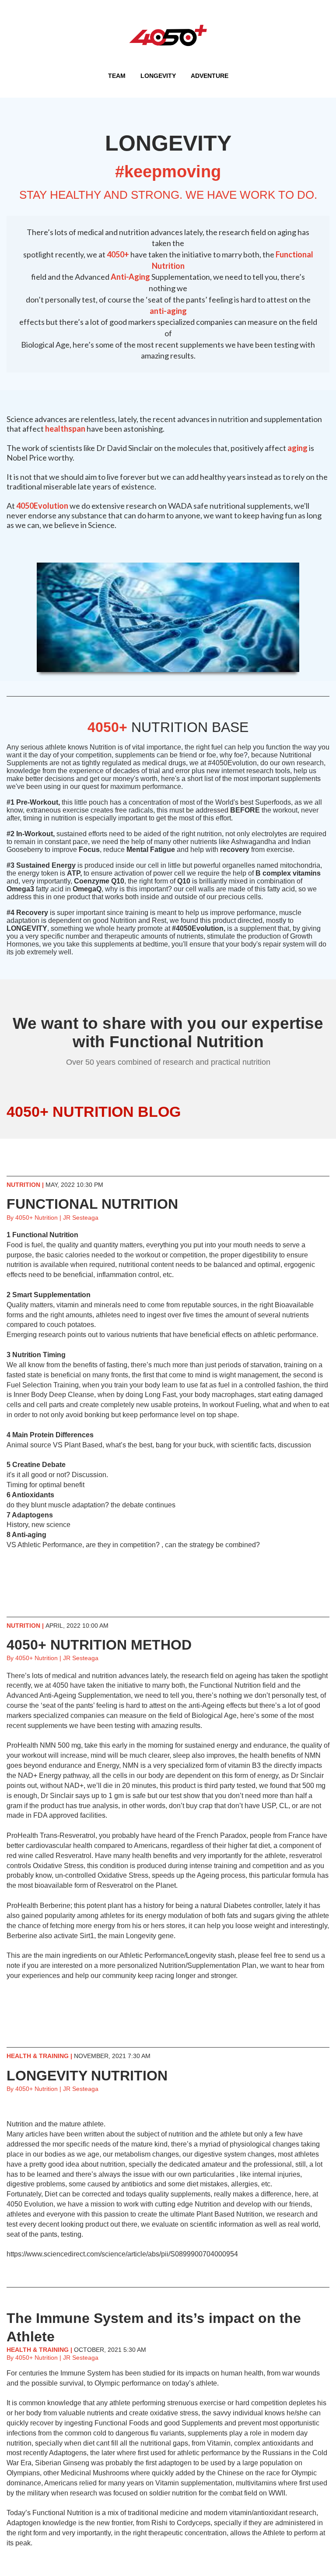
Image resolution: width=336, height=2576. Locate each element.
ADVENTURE (210, 76)
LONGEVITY (158, 76)
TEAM (117, 76)
